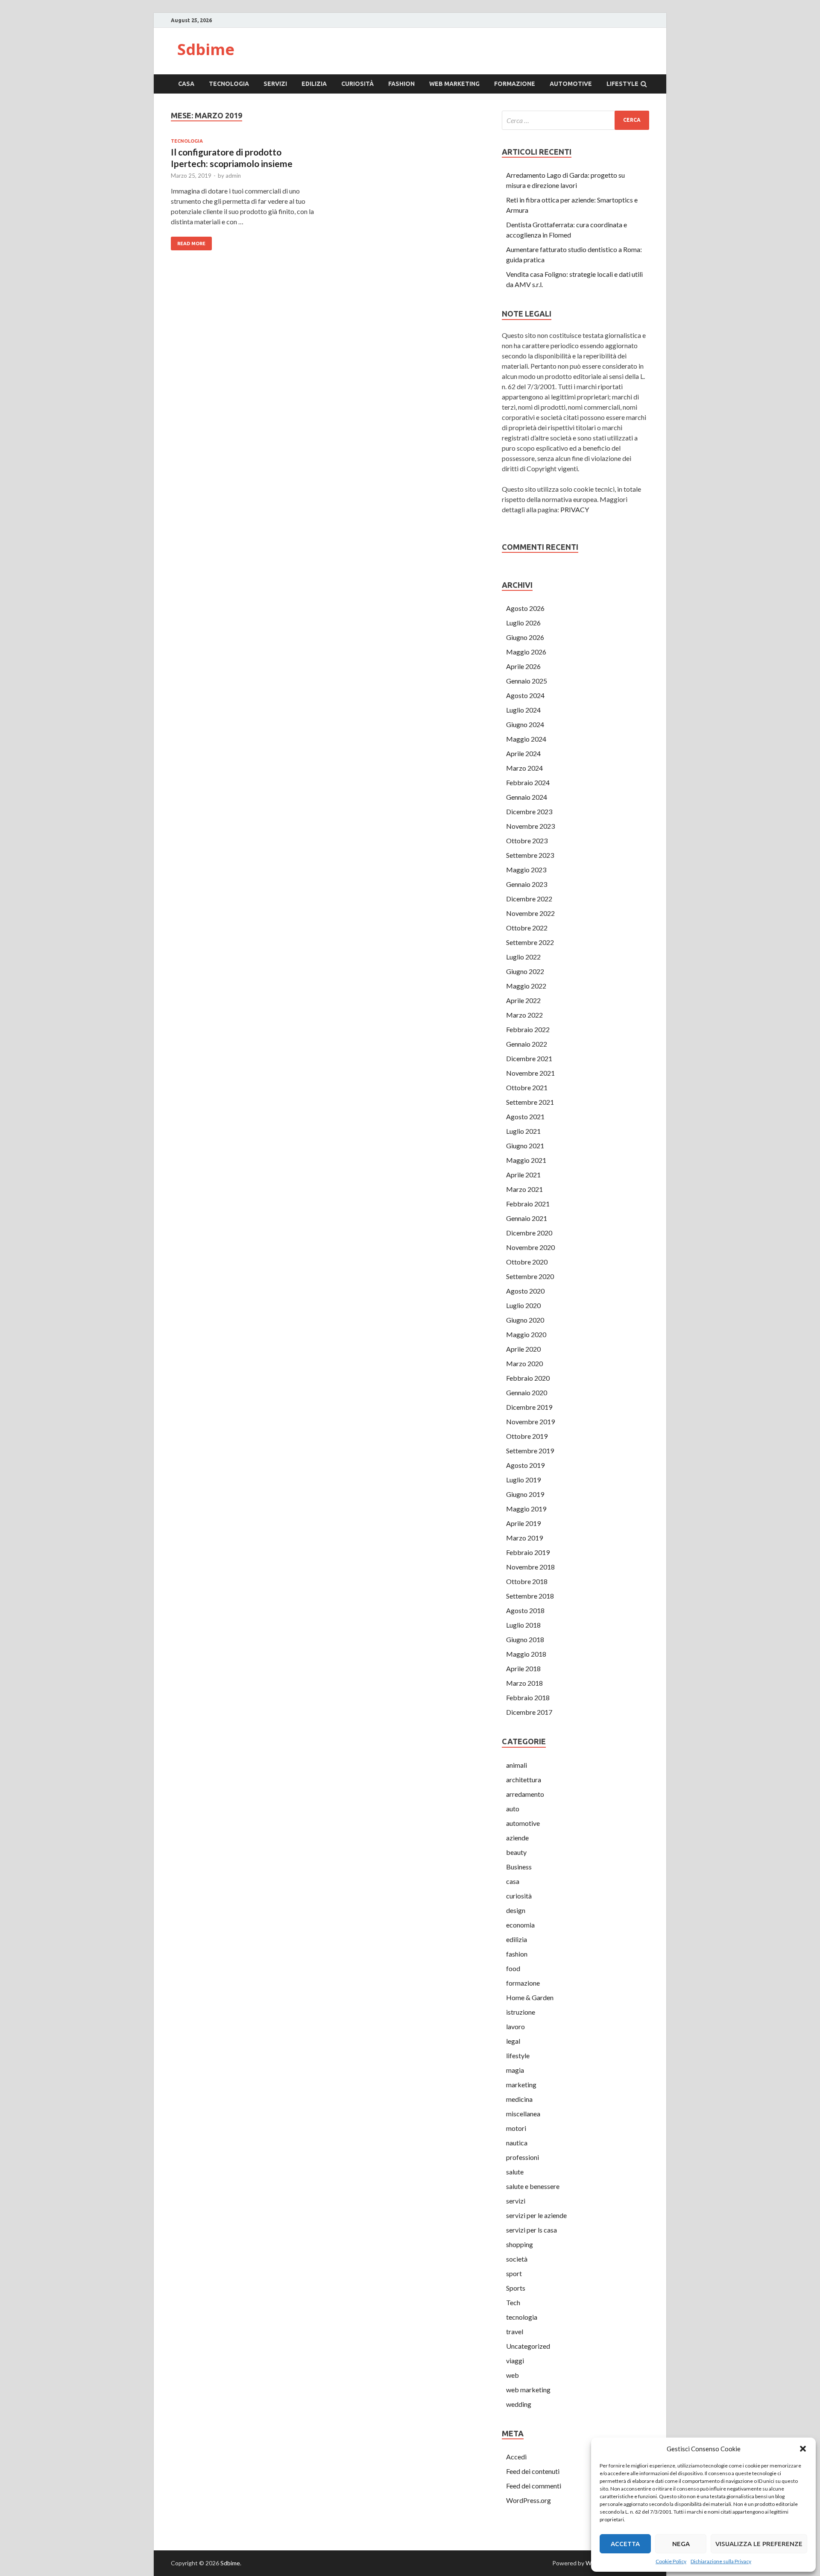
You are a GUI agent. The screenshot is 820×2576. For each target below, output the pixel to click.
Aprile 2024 (523, 753)
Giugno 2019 (525, 1494)
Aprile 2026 (523, 666)
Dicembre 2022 (529, 899)
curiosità (357, 84)
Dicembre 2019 (529, 1407)
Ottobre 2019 (527, 1436)
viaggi (515, 2360)
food (513, 1968)
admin (233, 176)
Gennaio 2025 (527, 681)
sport (514, 2273)
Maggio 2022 (526, 986)
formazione (515, 84)
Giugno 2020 (525, 1320)
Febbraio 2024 (528, 782)
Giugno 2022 (525, 971)
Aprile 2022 (523, 1000)
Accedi (516, 2457)
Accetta (625, 2544)
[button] (803, 2449)
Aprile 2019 (523, 1523)
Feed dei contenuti (533, 2471)
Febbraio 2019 (528, 1552)
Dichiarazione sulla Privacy (721, 2561)
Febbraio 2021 (528, 1204)
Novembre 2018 (530, 1567)
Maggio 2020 (526, 1334)
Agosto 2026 (525, 608)
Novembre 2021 (530, 1073)
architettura (524, 1779)
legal (513, 2041)
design (516, 1910)
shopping (520, 2244)
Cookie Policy (671, 2561)
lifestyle (622, 84)
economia (520, 1925)
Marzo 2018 (524, 1683)
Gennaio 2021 (527, 1218)
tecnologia (229, 84)
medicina (519, 2099)
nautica (517, 2143)
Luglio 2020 (523, 1305)
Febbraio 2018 (528, 1697)
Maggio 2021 (526, 1160)
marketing (521, 2085)
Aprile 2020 (523, 1349)
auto (513, 1809)
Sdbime (206, 49)
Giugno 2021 (525, 1146)
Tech (513, 2302)
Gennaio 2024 (527, 797)
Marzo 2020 (524, 1363)
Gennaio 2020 (527, 1392)
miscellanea (523, 2114)
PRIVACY (575, 509)
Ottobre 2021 (527, 1087)
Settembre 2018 (530, 1596)
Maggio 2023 (526, 870)
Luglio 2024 (523, 710)
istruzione (521, 2012)
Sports (516, 2288)
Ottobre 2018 (527, 1581)
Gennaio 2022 (527, 1044)
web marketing (454, 84)
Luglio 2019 (523, 1480)
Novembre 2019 (530, 1421)
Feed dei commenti (534, 2486)
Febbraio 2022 (528, 1029)
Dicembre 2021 (529, 1058)
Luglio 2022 (523, 957)
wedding (519, 2404)
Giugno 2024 (525, 724)
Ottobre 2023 (527, 841)
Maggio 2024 (526, 739)
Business (519, 1867)
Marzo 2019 (524, 1538)
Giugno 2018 (525, 1639)
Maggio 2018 (526, 1654)
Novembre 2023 (530, 826)
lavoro (515, 2026)
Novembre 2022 (530, 913)
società (517, 2259)
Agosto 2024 (525, 695)
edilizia (314, 84)
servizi (275, 84)
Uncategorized (528, 2346)
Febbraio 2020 (528, 1378)
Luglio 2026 (523, 623)
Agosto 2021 (525, 1116)
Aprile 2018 (523, 1668)
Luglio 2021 (523, 1131)
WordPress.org (529, 2500)
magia (515, 2070)
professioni (523, 2157)
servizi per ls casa (532, 2230)
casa (186, 84)
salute (515, 2172)
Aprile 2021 (523, 1175)
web (512, 2375)
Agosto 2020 (525, 1291)
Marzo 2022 (524, 1015)
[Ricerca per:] (575, 120)
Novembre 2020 (530, 1247)
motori (516, 2128)
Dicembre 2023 (529, 811)
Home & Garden (530, 1997)
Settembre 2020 (530, 1276)
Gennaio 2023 (527, 884)
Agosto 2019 (525, 1465)
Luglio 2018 (523, 1625)
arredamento (525, 1794)
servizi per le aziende (536, 2215)
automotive (571, 84)
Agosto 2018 (525, 1610)
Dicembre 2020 (529, 1233)
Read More (191, 244)
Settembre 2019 (530, 1451)
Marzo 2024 (524, 768)
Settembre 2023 (530, 855)
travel (515, 2331)
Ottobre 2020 (527, 1262)
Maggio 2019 (526, 1509)
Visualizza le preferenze (759, 2544)
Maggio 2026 (526, 652)
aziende (517, 1838)
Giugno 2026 (525, 637)
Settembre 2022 (530, 942)
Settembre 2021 (530, 1102)
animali (517, 1765)
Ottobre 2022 (527, 928)
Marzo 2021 (524, 1189)
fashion (401, 84)
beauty (516, 1852)
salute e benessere (533, 2186)
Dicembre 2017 (529, 1712)
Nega (681, 2544)
